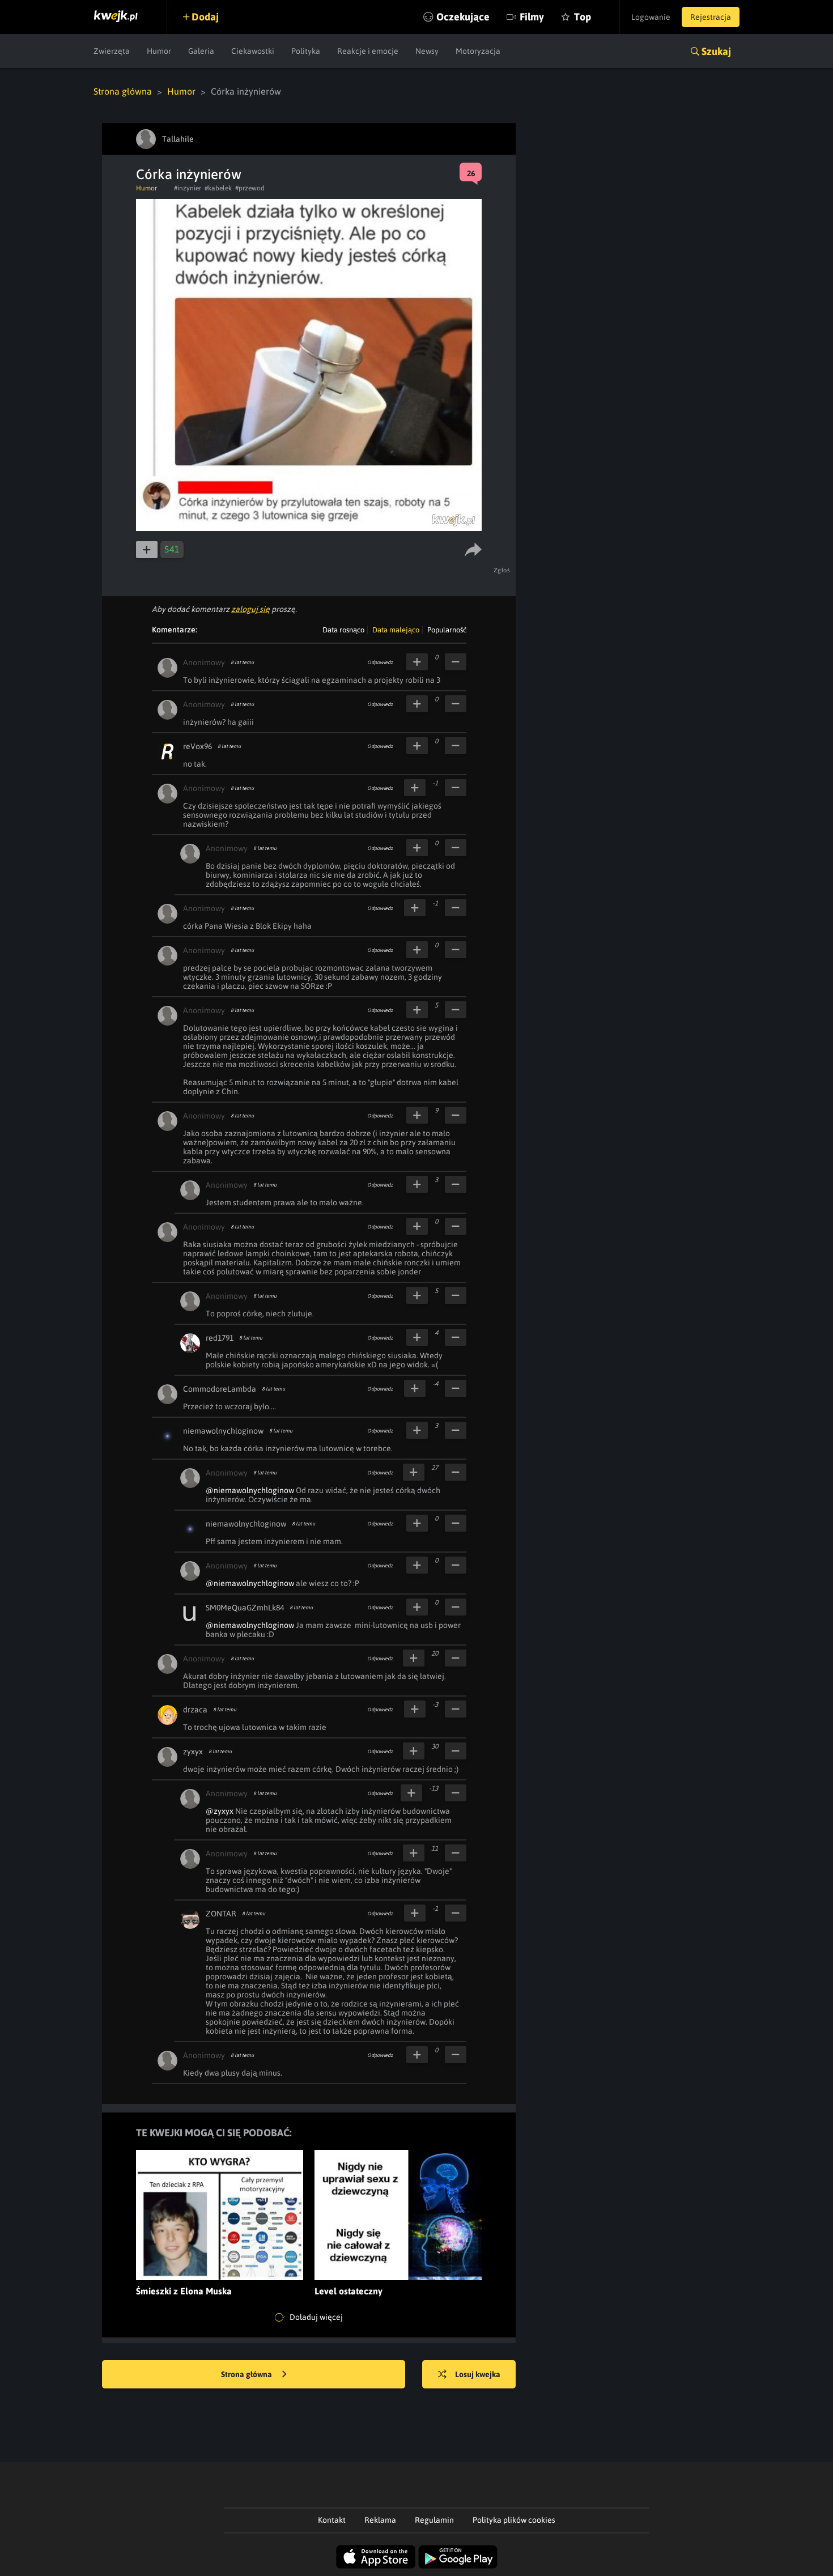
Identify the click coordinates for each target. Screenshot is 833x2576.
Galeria (201, 51)
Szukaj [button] (716, 51)
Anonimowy (204, 662)
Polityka (306, 51)
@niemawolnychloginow (250, 1490)
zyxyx (193, 1752)
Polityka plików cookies (514, 2520)
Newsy (427, 51)
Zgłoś (502, 570)
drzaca (195, 1710)
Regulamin (434, 2520)
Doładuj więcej (315, 2317)
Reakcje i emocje (368, 51)
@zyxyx (220, 1811)
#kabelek (218, 188)
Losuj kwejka (478, 2374)
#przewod (250, 188)
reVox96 (197, 746)
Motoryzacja (478, 51)
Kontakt (332, 2520)
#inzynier (188, 188)
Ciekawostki (253, 51)
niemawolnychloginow (223, 1431)
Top (583, 17)
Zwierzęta (112, 51)
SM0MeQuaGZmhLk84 (245, 1608)
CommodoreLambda (220, 1389)
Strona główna (123, 91)
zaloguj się (250, 609)
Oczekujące (463, 17)
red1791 (220, 1338)
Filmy (532, 17)
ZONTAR (221, 1914)
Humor (159, 51)
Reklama (380, 2520)
